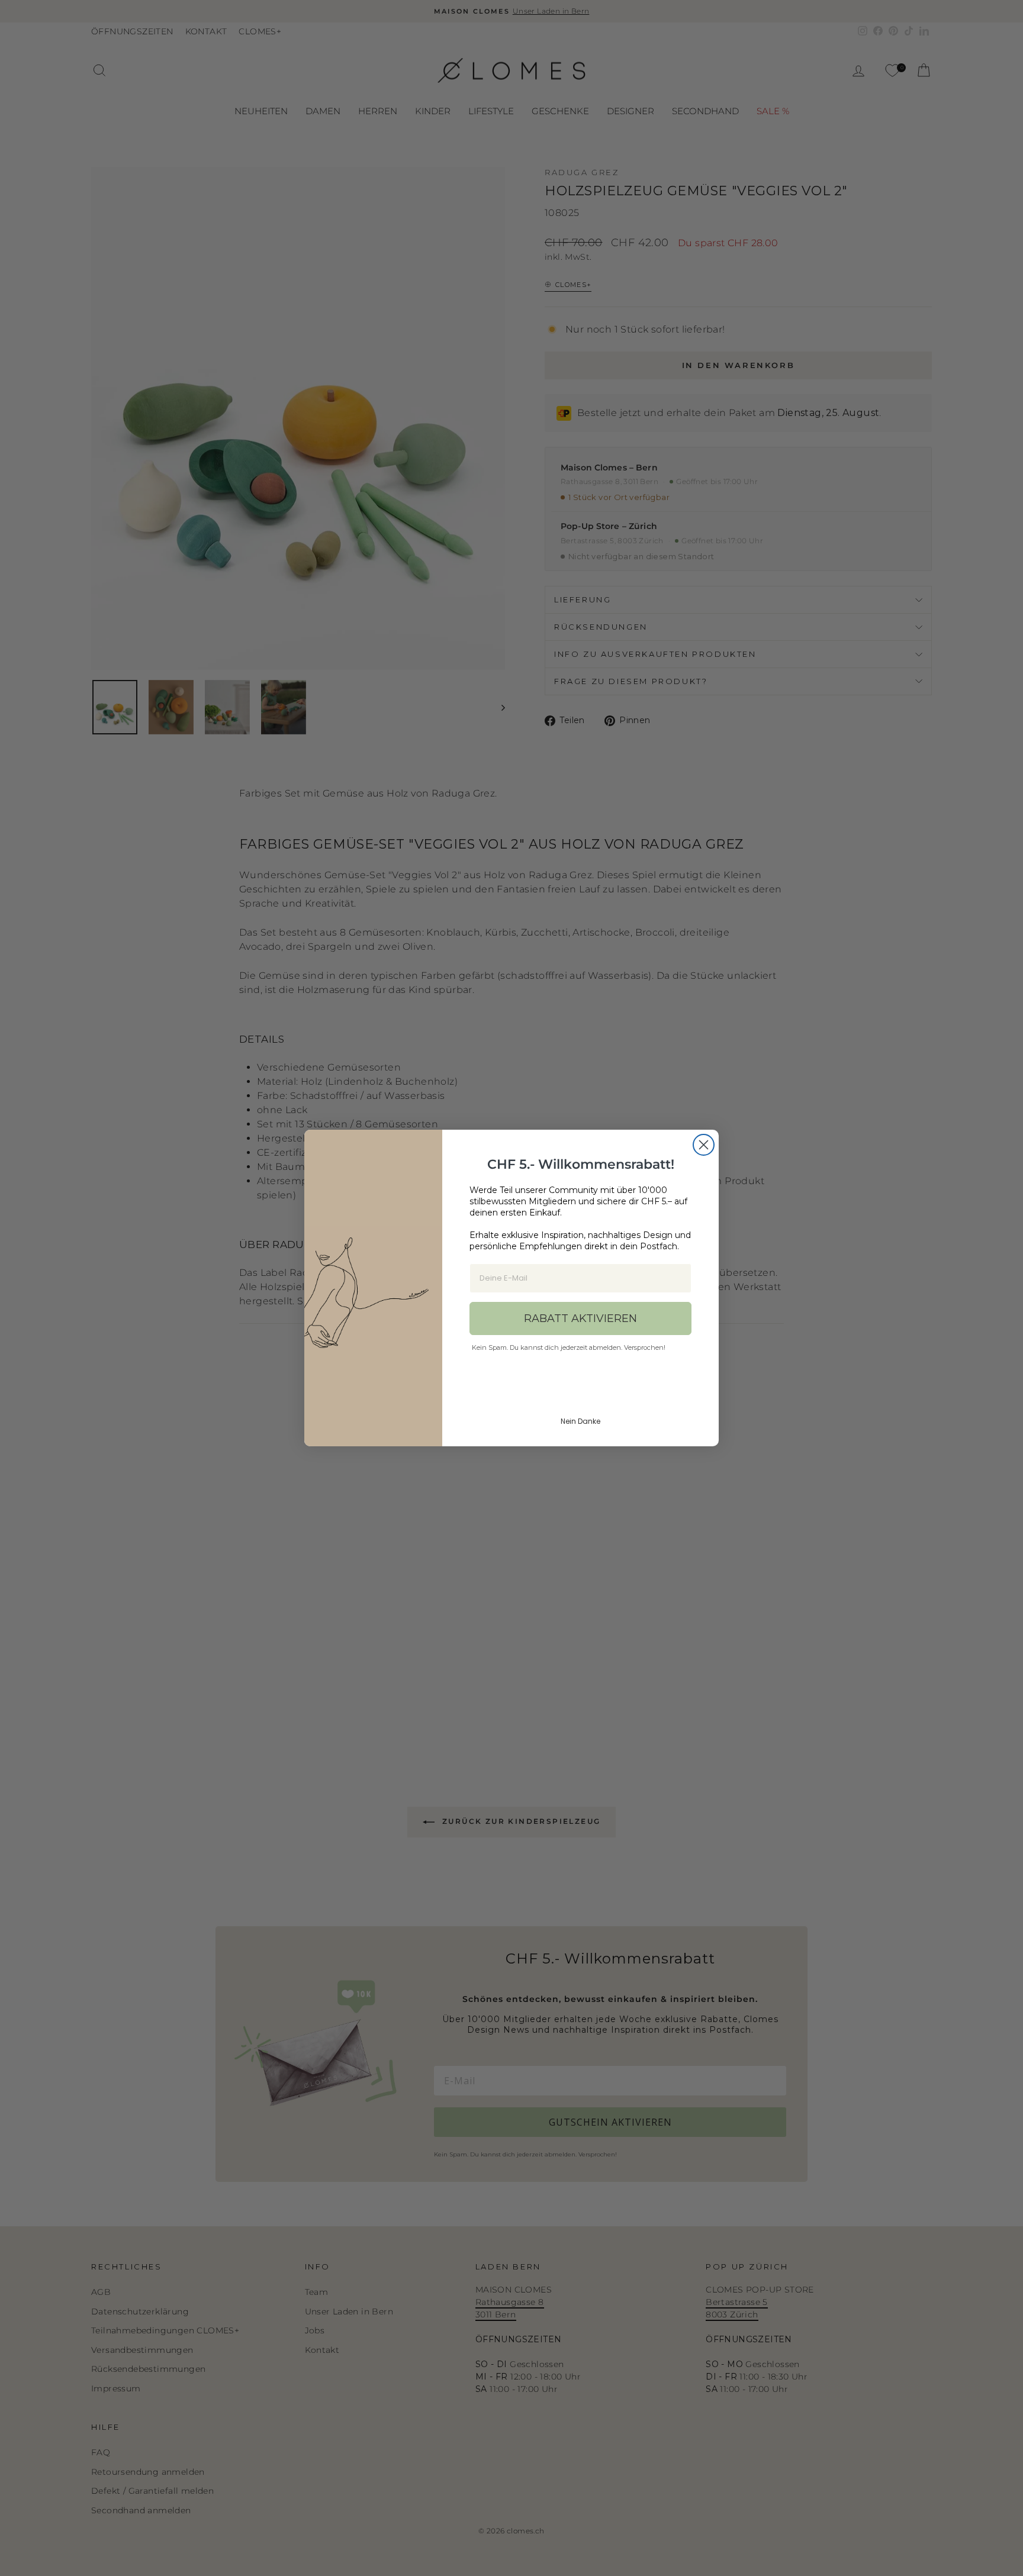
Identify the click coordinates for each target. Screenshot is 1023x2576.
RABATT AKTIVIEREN (580, 1318)
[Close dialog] (704, 1145)
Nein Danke (580, 1421)
